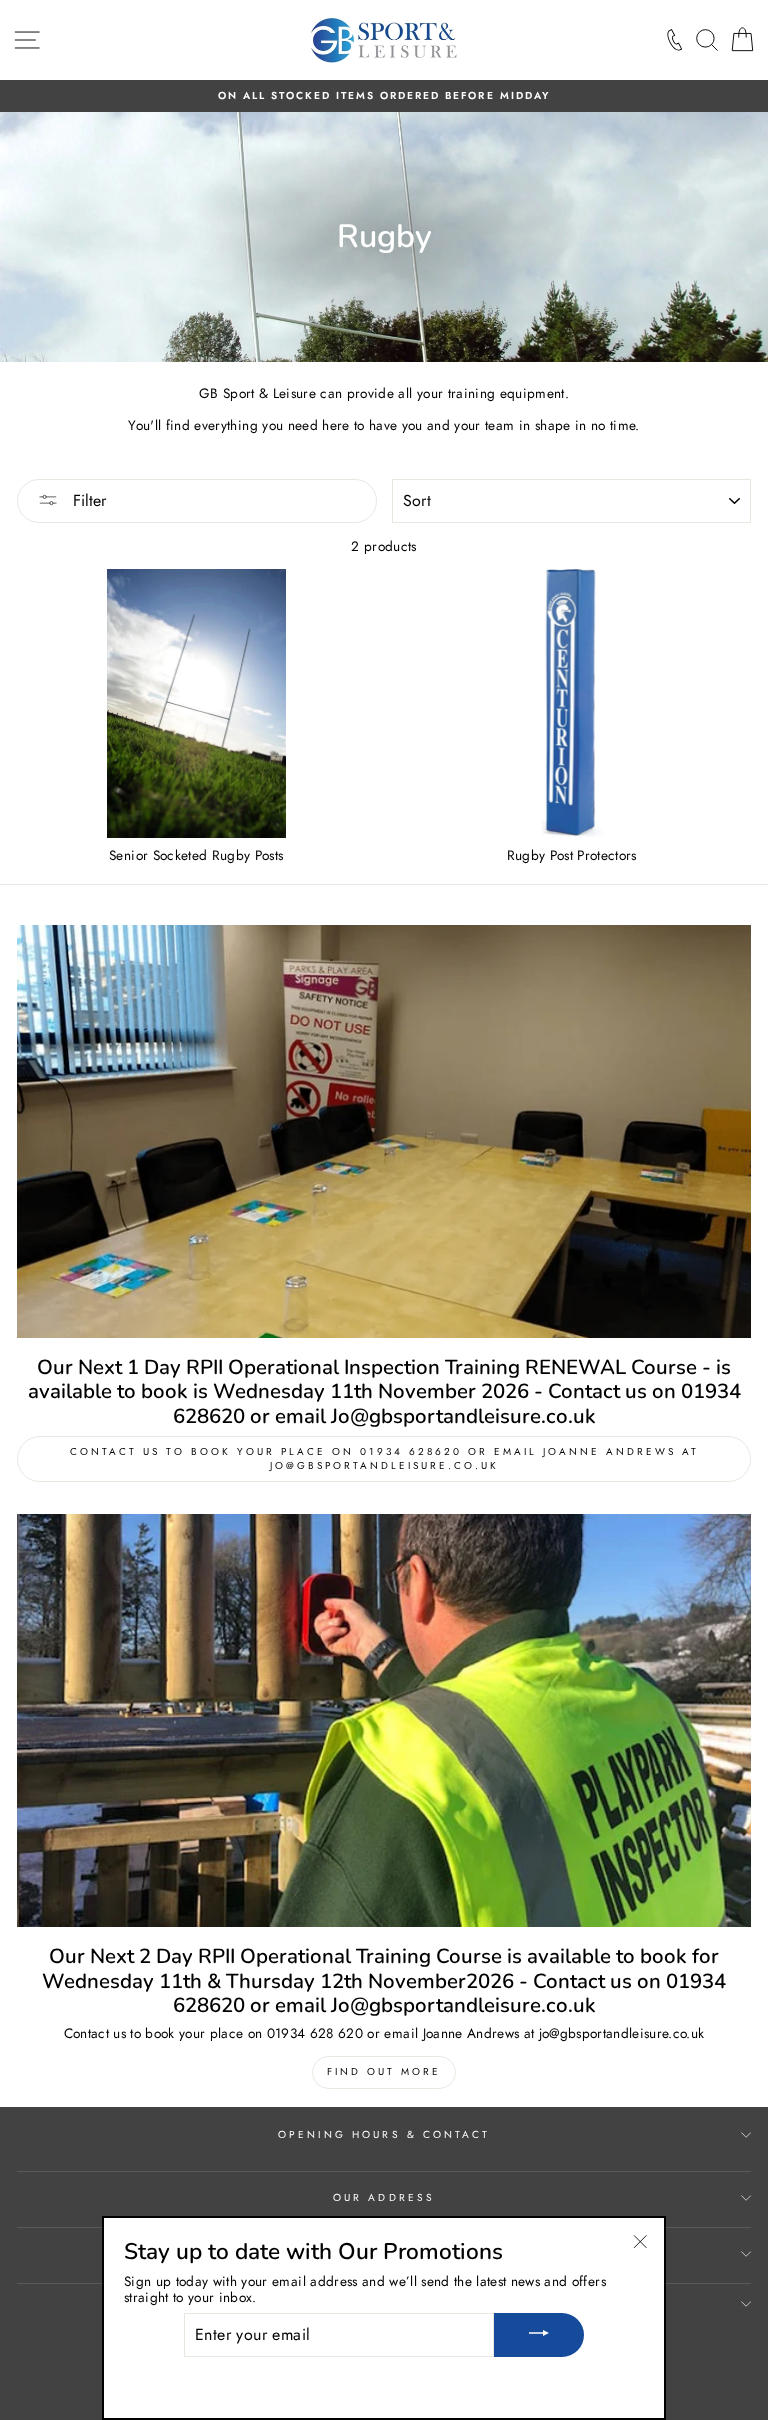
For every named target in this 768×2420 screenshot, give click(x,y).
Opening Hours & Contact (384, 2134)
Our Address (384, 2197)
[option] (384, 96)
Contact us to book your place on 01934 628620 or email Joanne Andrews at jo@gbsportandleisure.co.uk (384, 1458)
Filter (87, 500)
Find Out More (384, 2071)
